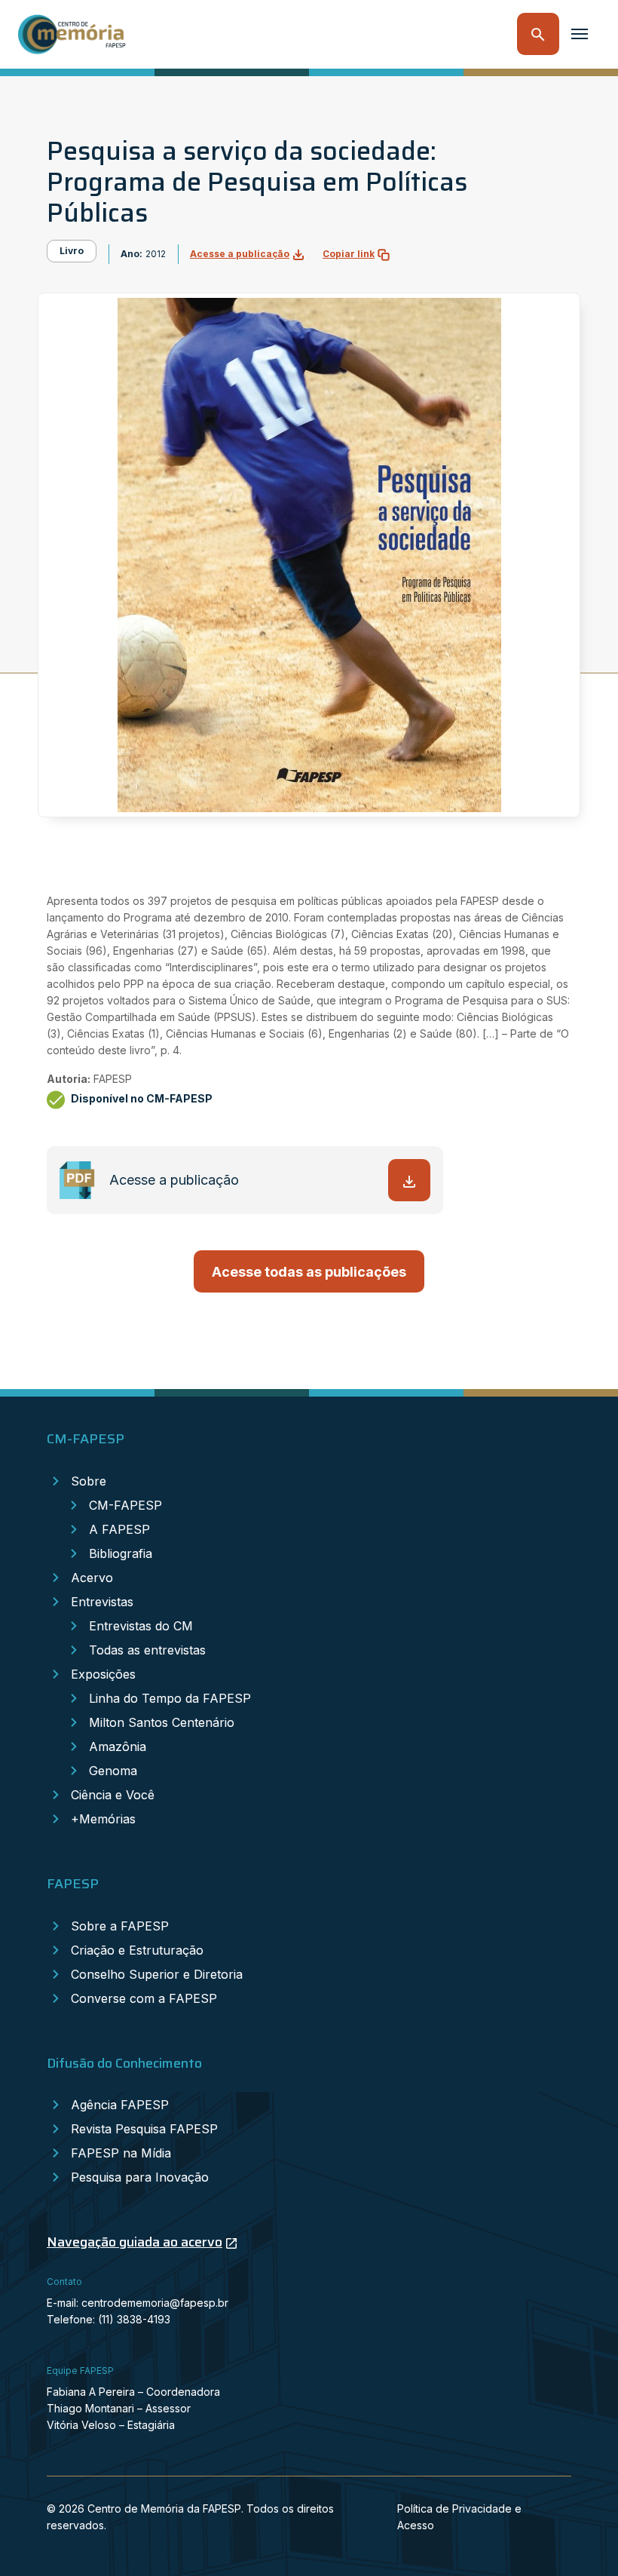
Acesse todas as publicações (309, 1272)
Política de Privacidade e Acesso (459, 2517)
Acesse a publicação (240, 254)
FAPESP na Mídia (121, 2153)
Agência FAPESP (120, 2105)
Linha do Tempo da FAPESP (170, 1698)
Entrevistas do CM (141, 1626)
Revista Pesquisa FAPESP (144, 2129)
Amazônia (118, 1746)
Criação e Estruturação (137, 1950)
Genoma (113, 1771)
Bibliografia (121, 1553)
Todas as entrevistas (147, 1650)
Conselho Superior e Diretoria (157, 1974)
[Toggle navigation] (580, 34)
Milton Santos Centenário (162, 1722)
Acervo (92, 1578)
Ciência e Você (113, 1795)
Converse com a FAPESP (144, 1998)
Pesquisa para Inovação (140, 2177)
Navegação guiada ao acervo (135, 2242)
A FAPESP (119, 1529)
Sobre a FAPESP (120, 1926)
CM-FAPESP (125, 1505)
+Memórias (103, 1819)
